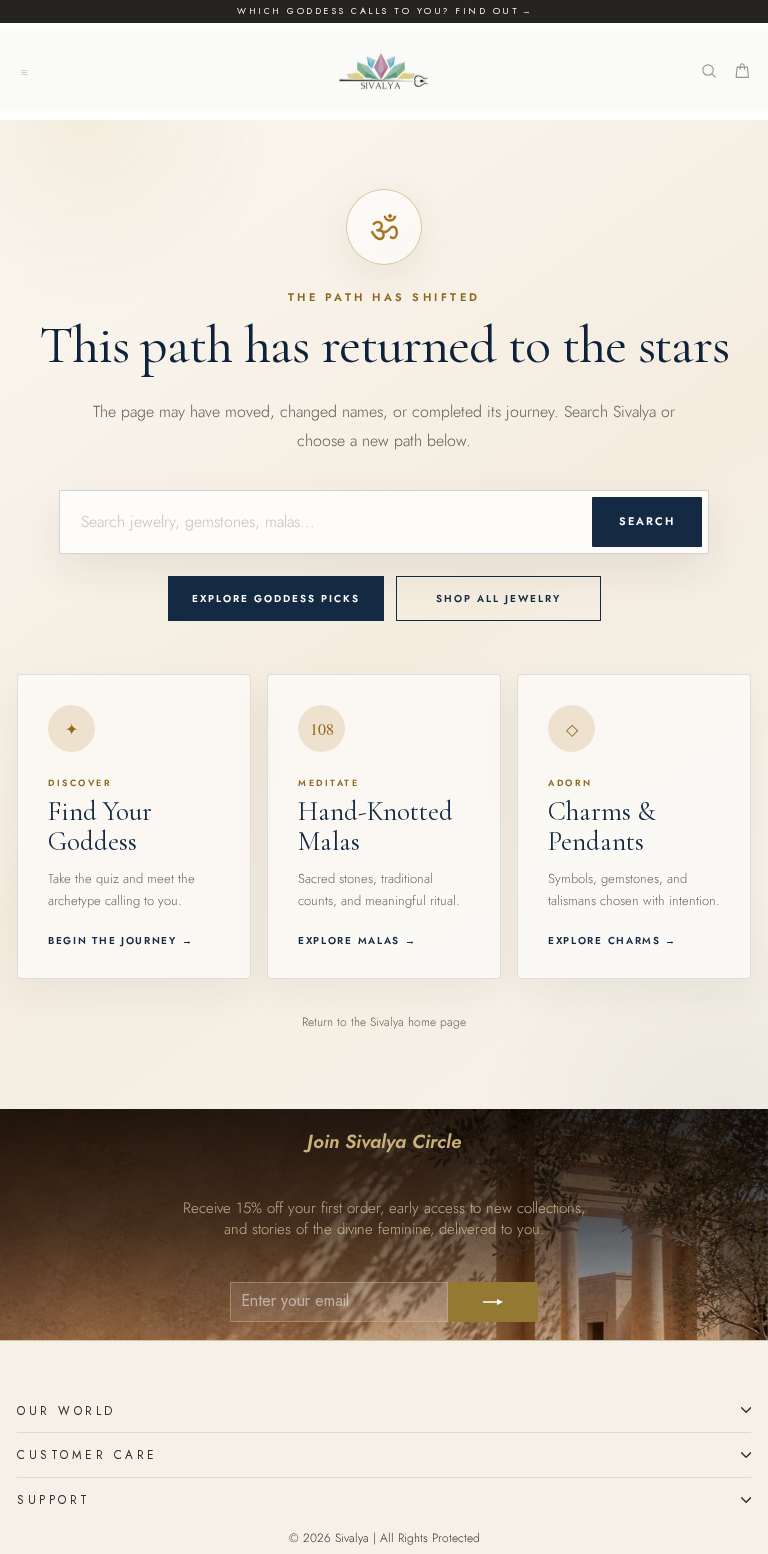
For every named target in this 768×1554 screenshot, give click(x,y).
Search (647, 521)
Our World (66, 1410)
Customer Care (87, 1454)
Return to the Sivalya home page (384, 1022)
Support (54, 1499)
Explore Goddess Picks (276, 598)
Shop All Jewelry (498, 598)
